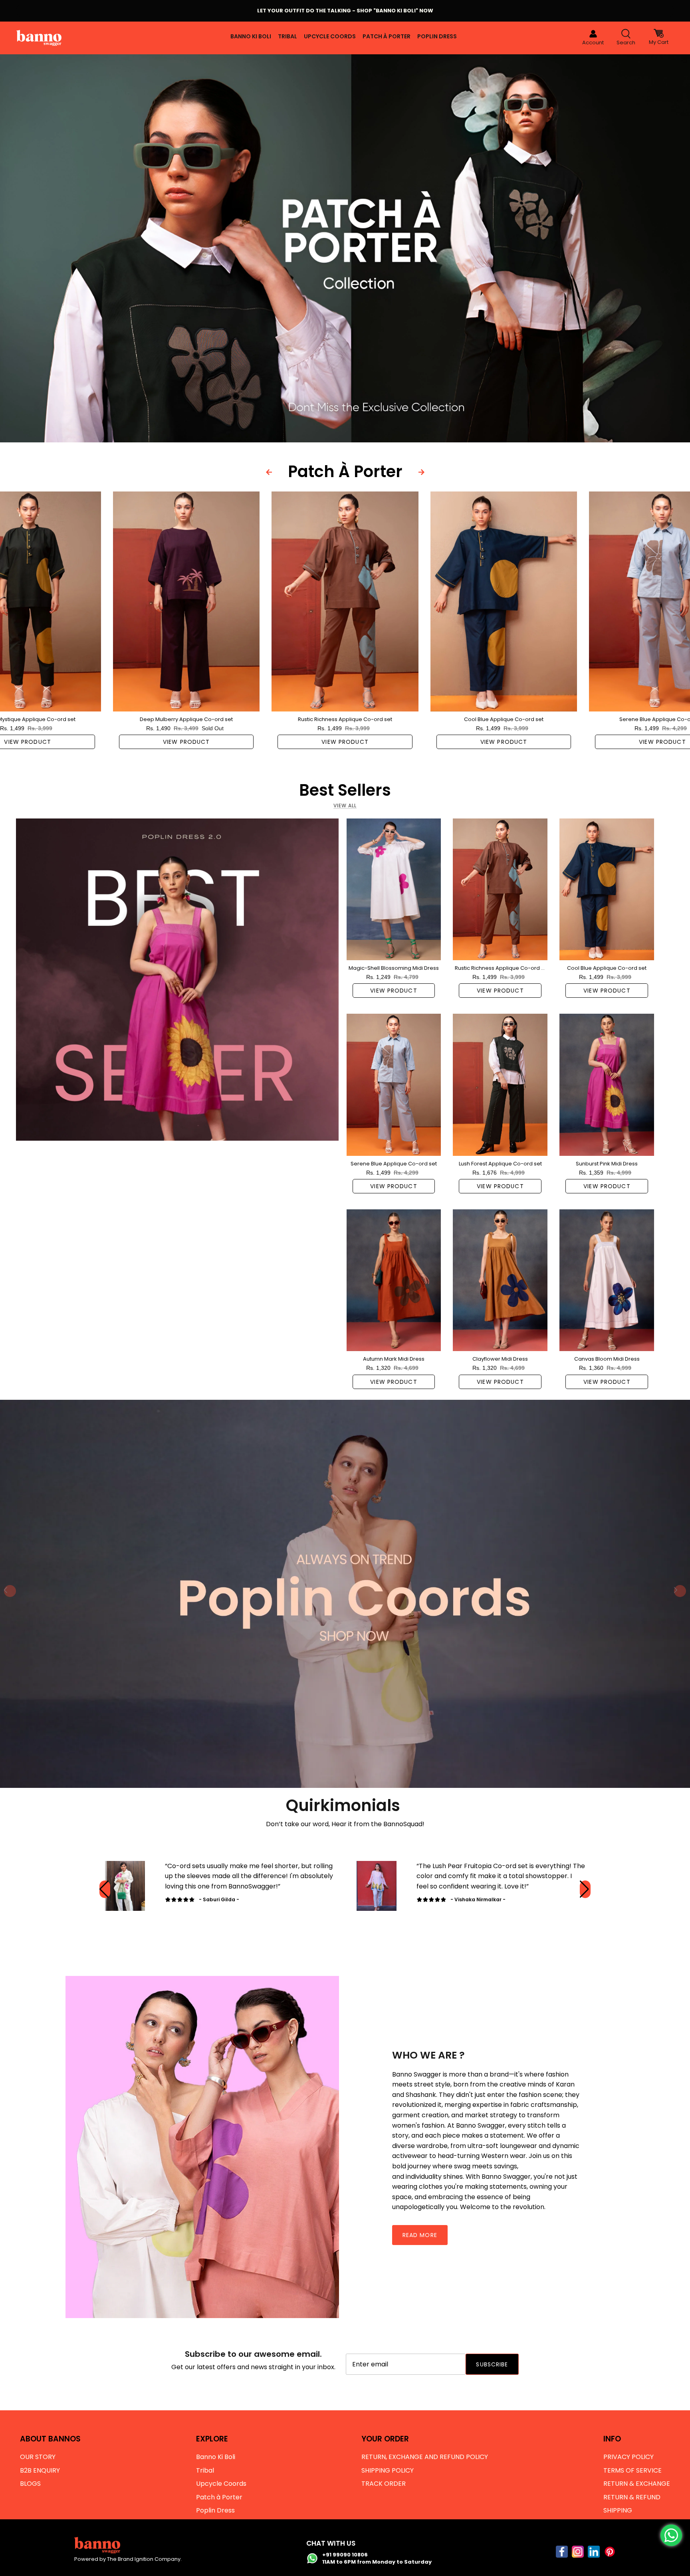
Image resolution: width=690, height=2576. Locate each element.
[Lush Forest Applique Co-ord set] (500, 1085)
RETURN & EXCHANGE (637, 2484)
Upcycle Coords (330, 36)
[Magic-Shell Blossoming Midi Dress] (394, 889)
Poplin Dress (437, 36)
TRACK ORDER (384, 2484)
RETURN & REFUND (632, 2497)
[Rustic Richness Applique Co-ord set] (345, 601)
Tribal (287, 36)
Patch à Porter (387, 36)
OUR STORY (38, 2457)
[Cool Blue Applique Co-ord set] (504, 601)
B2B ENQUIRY (40, 2470)
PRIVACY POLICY (629, 2457)
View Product (186, 742)
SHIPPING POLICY (388, 2470)
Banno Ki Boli (251, 36)
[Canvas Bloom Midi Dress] (607, 1280)
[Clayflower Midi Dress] (500, 1280)
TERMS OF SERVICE (632, 2470)
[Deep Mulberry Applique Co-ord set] (186, 601)
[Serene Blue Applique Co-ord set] (394, 1085)
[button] (585, 1889)
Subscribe (492, 2364)
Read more (420, 2235)
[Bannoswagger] (39, 38)
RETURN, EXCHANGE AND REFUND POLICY (425, 2457)
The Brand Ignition (130, 2559)
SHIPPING (618, 2510)
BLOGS (30, 2484)
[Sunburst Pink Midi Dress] (607, 1085)
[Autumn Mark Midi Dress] (394, 1280)
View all (345, 805)
